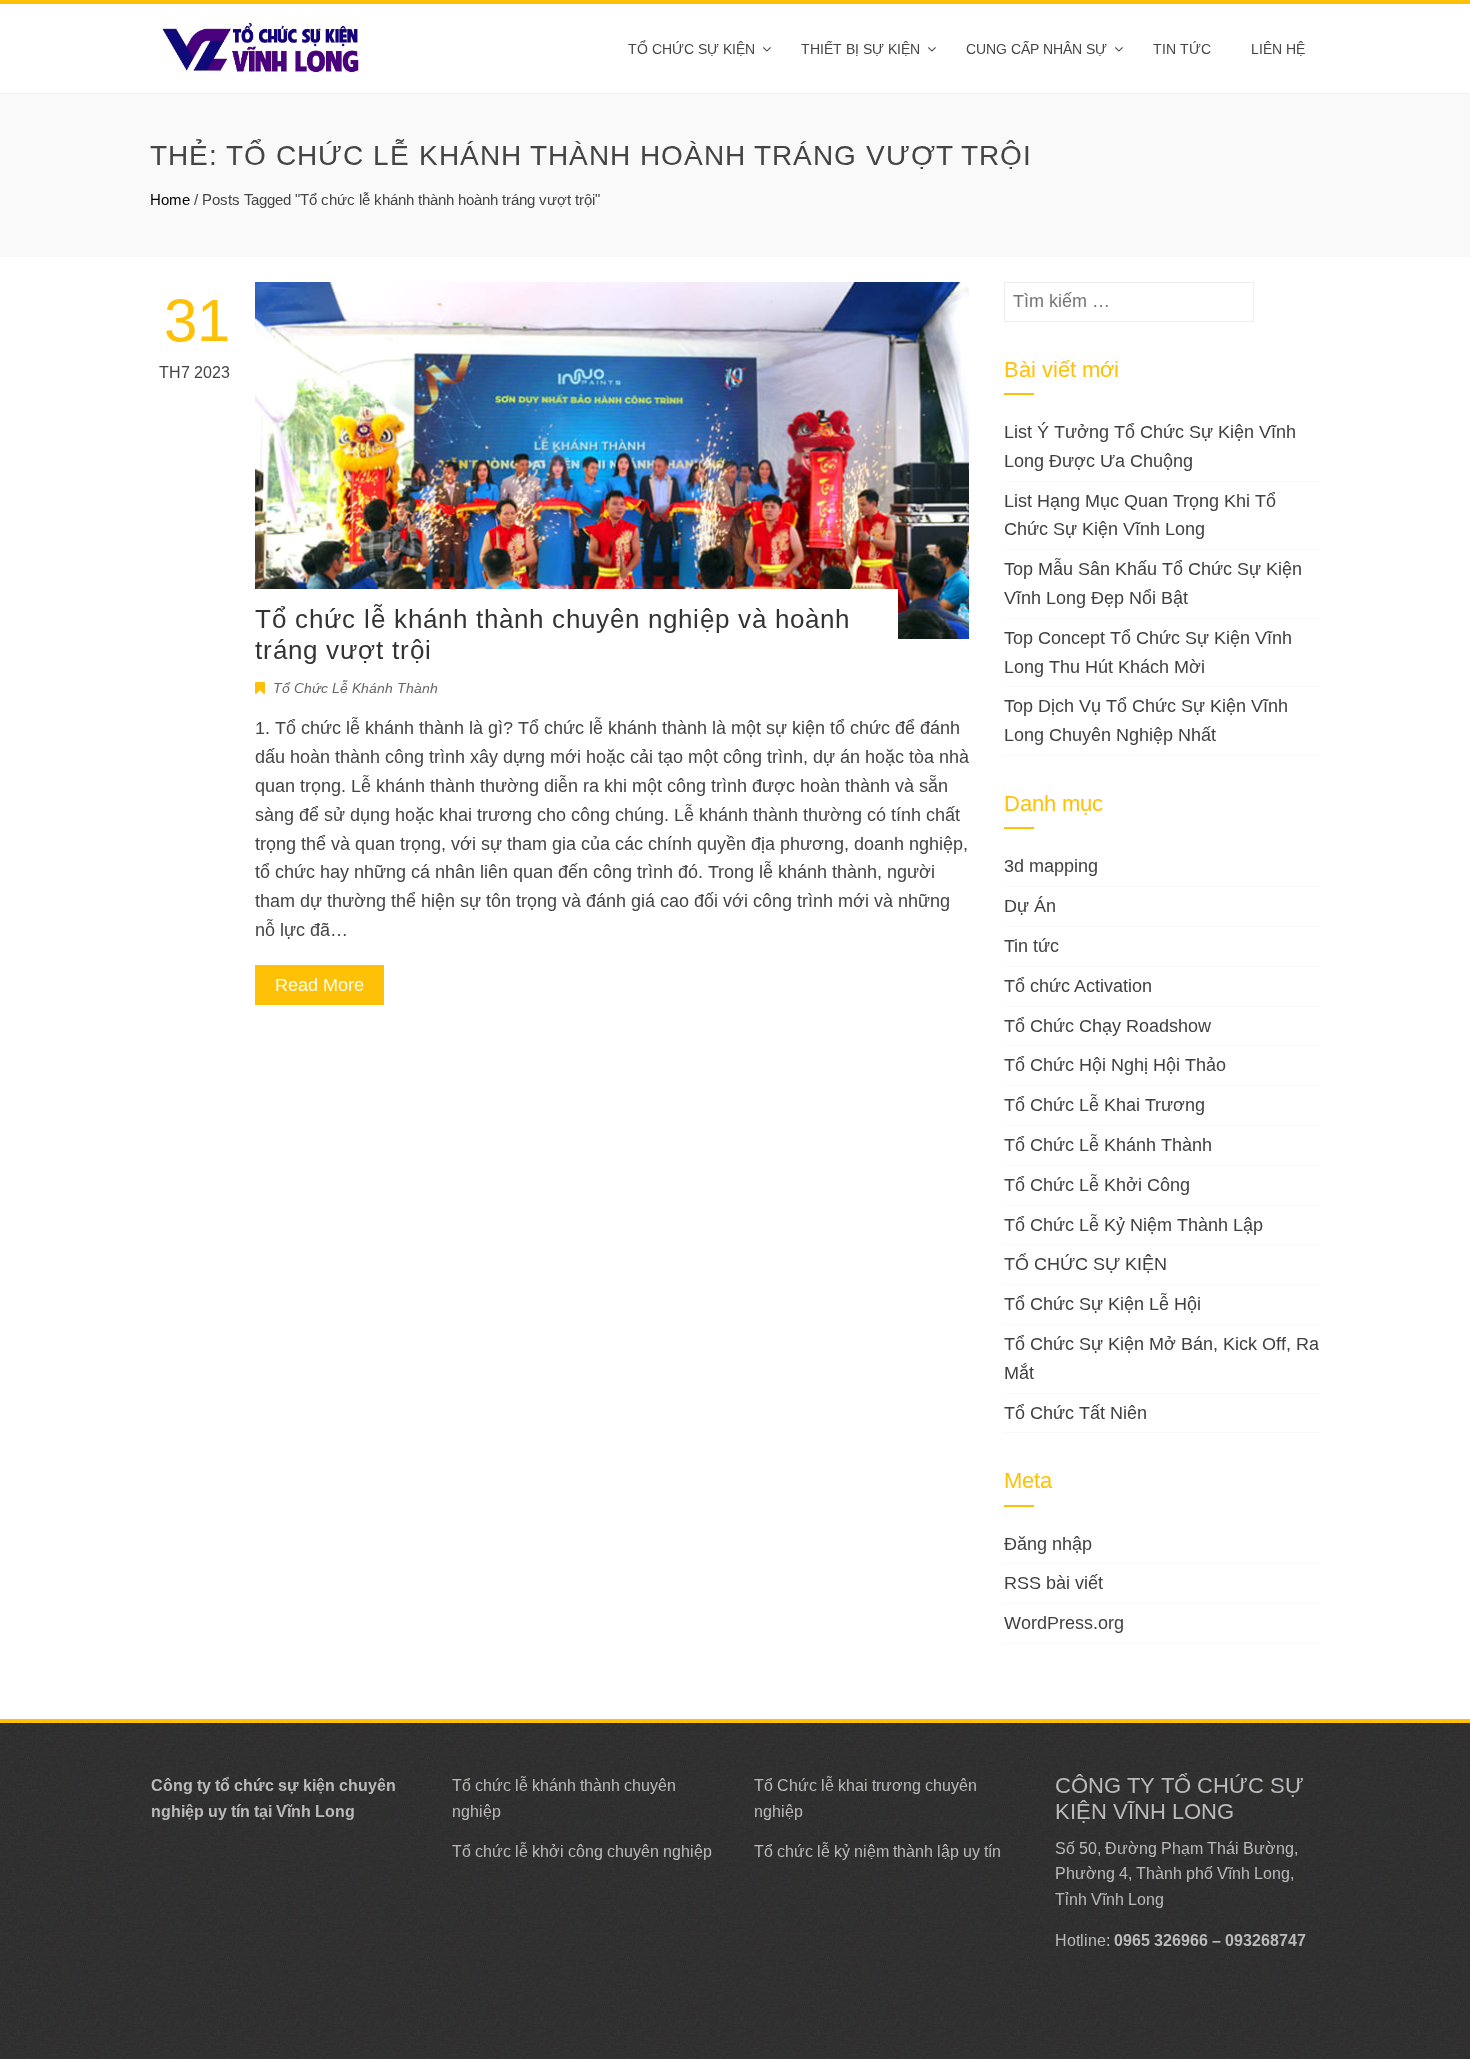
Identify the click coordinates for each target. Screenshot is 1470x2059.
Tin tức (1182, 49)
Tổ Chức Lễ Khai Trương (1104, 1105)
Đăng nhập (1048, 1544)
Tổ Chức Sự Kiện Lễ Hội (1102, 1304)
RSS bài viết (1053, 1583)
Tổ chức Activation (1078, 986)
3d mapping (1051, 866)
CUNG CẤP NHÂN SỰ (1036, 49)
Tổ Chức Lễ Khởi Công (1097, 1185)
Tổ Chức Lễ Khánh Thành (355, 688)
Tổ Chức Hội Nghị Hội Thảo (1115, 1065)
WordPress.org (1064, 1623)
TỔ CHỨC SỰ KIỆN (691, 49)
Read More (319, 985)
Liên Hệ (1278, 49)
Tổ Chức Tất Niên (1075, 1413)
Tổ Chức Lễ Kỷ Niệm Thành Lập (1133, 1225)
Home (170, 199)
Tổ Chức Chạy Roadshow (1107, 1026)
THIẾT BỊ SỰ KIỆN (860, 49)
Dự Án (1030, 906)
